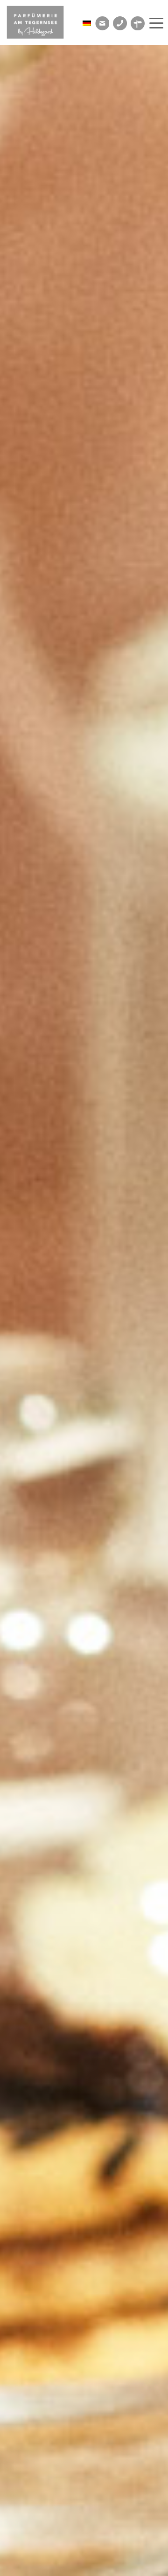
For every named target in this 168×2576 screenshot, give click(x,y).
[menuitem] (155, 23)
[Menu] (155, 23)
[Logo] (42, 22)
